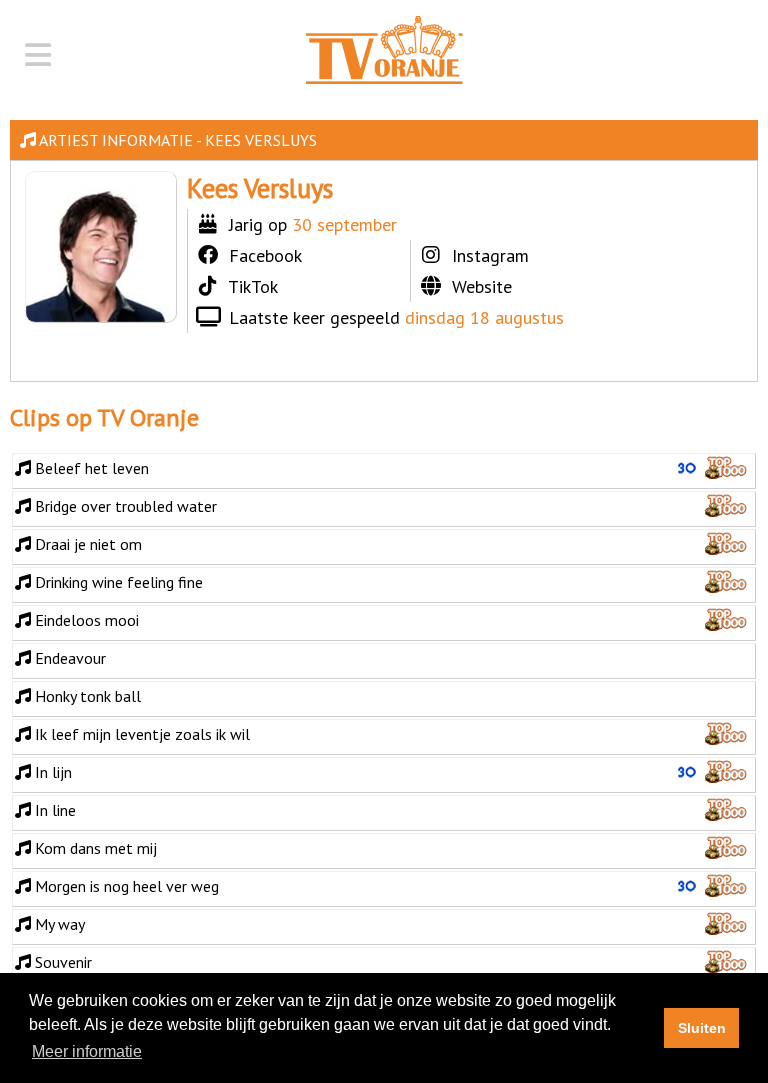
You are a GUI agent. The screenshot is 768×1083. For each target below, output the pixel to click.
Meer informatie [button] (87, 1051)
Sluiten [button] (702, 1028)
